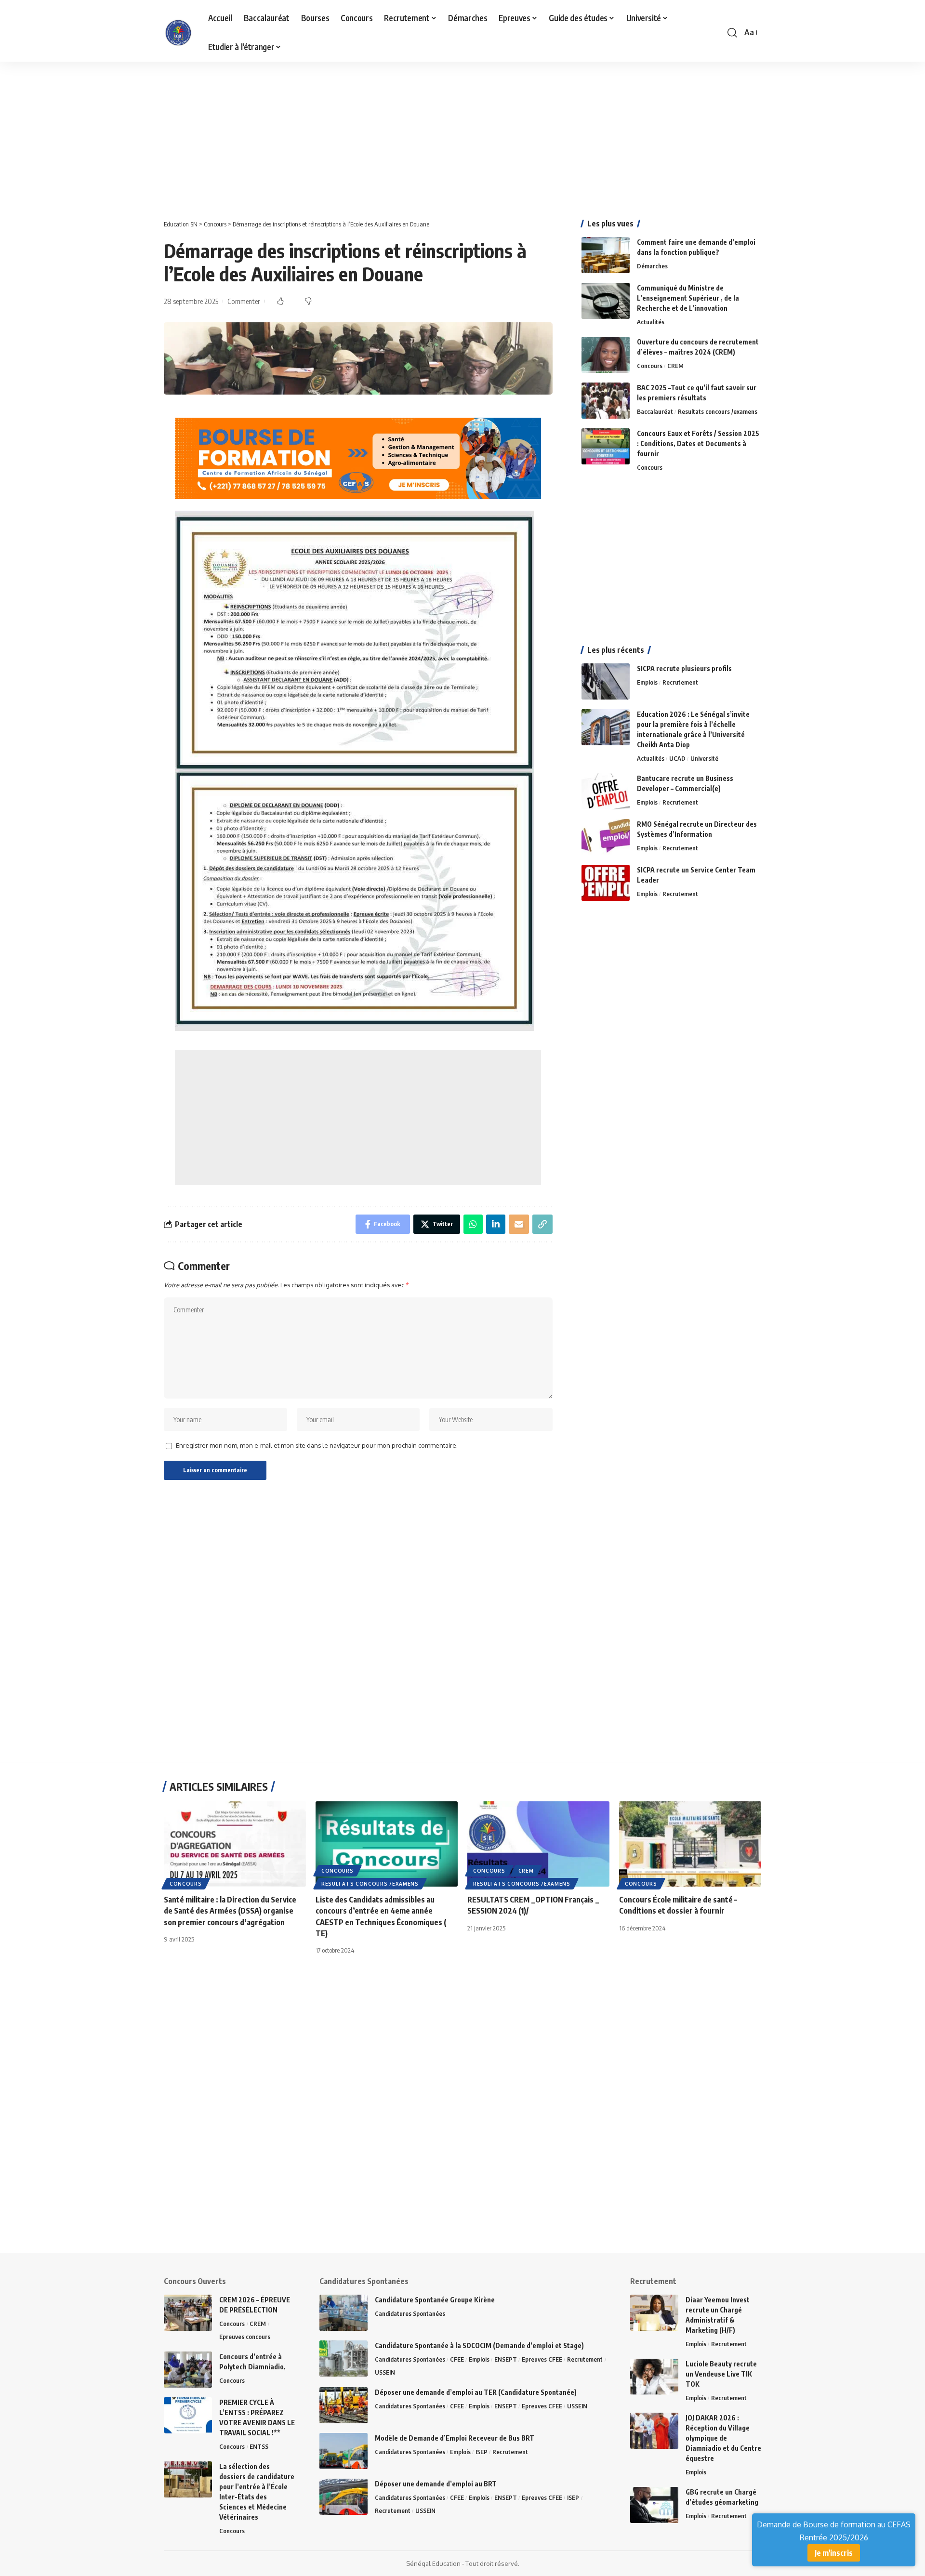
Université (704, 758)
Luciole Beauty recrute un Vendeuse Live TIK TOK (721, 2374)
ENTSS (259, 2446)
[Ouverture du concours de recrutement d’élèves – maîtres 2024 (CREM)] (606, 355)
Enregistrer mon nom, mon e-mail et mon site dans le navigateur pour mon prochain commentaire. (317, 1445)
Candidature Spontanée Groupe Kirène (435, 2300)
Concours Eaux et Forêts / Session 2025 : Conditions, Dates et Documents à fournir (698, 443)
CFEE (457, 2359)
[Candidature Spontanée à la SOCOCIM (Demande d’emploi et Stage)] (344, 2358)
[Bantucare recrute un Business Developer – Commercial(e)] (606, 791)
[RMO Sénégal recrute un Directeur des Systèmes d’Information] (606, 837)
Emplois (647, 682)
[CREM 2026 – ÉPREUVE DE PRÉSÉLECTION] (188, 2313)
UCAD (677, 758)
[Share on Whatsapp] (473, 1224)
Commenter (244, 301)
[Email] (519, 1224)
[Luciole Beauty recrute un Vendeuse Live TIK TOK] (654, 2377)
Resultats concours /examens (718, 411)
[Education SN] (178, 33)
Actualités (651, 322)
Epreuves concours (245, 2337)
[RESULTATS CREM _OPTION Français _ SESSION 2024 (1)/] (538, 1844)
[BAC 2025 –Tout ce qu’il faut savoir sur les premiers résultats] (606, 401)
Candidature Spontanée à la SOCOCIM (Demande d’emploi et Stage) (479, 2345)
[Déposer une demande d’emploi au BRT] (344, 2497)
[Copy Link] (542, 1224)
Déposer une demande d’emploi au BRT (436, 2484)
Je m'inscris (834, 2553)
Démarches (652, 266)
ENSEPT (506, 2359)
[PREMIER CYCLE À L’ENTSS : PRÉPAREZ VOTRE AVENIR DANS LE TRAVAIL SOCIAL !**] (188, 2415)
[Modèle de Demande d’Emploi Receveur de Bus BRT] (344, 2451)
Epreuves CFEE (542, 2359)
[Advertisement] (289, 133)
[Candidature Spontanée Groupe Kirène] (344, 2313)
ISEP (482, 2452)
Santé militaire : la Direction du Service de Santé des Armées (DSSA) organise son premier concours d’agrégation (230, 1911)
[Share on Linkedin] (496, 1224)
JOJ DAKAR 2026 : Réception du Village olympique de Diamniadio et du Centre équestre (723, 2438)
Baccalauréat (655, 411)
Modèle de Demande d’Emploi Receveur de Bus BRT (455, 2438)
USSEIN (385, 2372)
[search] (732, 33)
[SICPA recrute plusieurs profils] (606, 681)
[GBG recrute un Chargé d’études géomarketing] (654, 2505)
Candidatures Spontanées (410, 2313)
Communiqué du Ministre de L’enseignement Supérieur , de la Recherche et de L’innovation (688, 298)
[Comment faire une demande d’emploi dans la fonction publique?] (606, 255)
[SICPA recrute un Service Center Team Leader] (606, 883)
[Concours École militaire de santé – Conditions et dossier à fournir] (690, 1844)
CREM (675, 366)
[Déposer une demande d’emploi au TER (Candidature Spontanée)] (344, 2405)
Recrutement (680, 682)
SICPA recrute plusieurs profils (684, 668)
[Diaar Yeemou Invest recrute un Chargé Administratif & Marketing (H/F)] (654, 2313)
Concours (650, 366)
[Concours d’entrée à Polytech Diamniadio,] (188, 2370)
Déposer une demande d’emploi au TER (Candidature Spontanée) (476, 2392)
